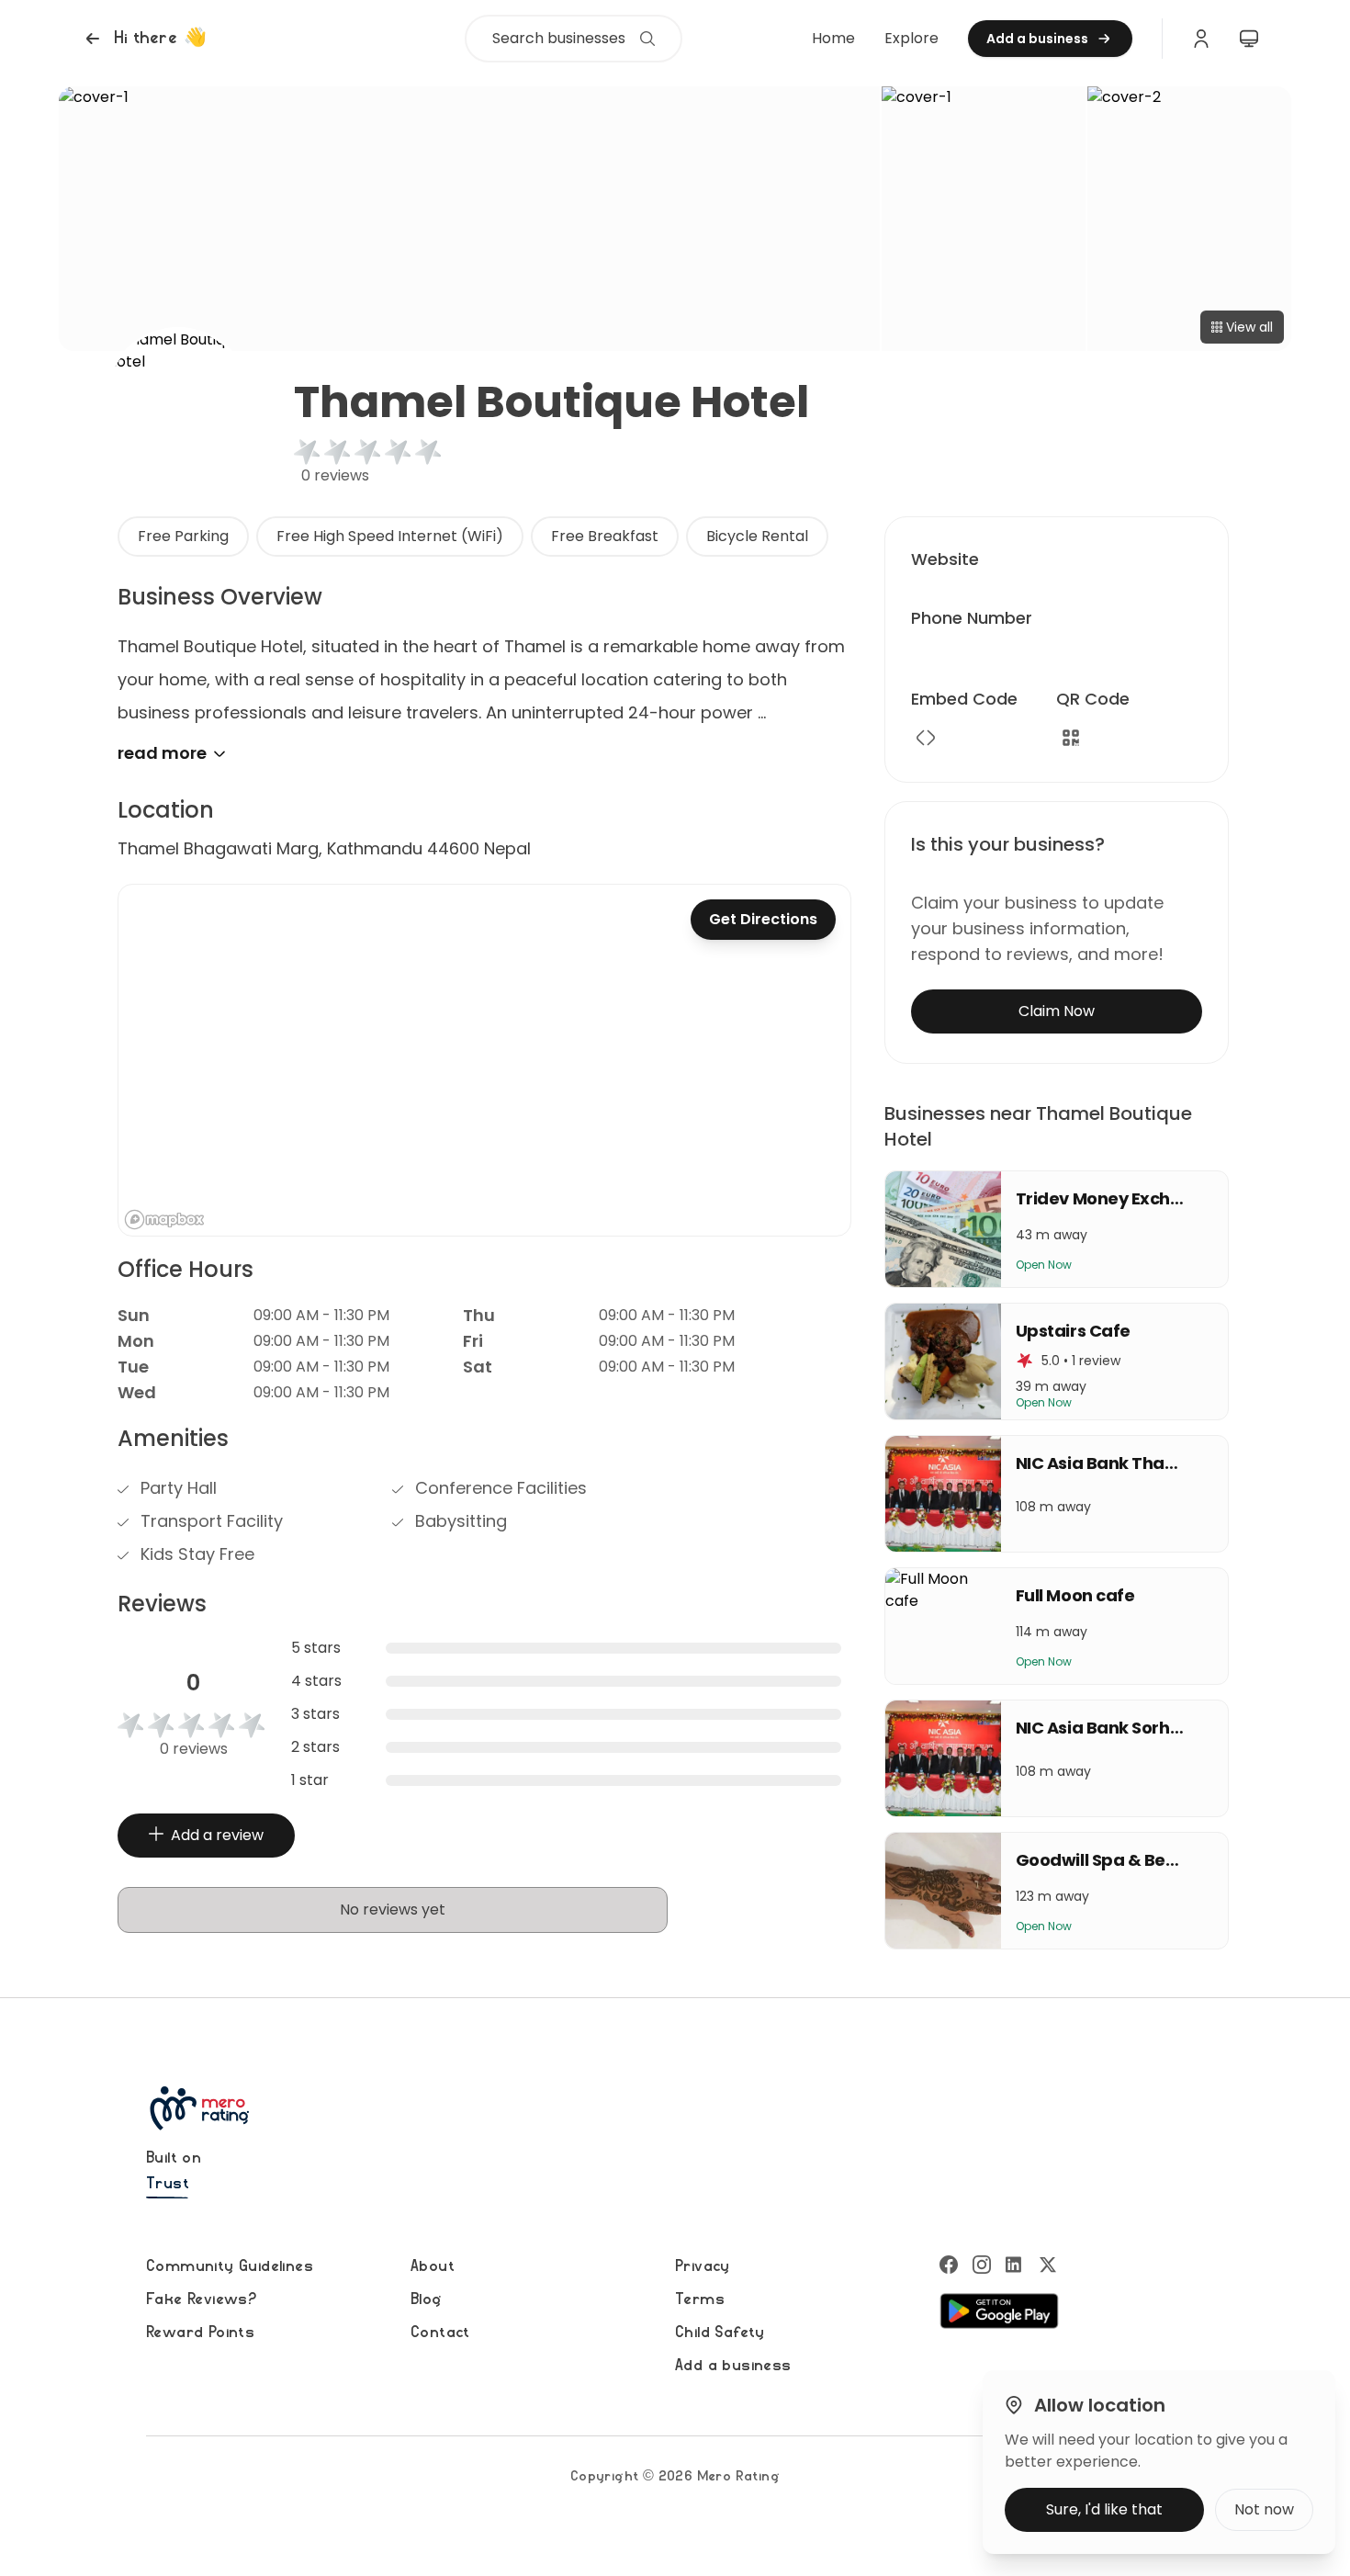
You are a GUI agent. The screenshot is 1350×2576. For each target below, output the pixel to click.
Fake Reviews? (201, 2299)
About (433, 2266)
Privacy (703, 2266)
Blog (426, 2299)
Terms (700, 2299)
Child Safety (720, 2333)
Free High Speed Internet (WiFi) (390, 536)
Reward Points (200, 2333)
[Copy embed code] (926, 738)
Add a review (217, 1835)
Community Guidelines (230, 2266)
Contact (440, 2333)
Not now (1264, 2509)
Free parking (183, 536)
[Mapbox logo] (164, 1220)
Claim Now (1057, 1011)
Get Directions (763, 919)
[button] (144, 39)
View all (1249, 327)
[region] (484, 1060)
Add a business (733, 2366)
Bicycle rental (757, 536)
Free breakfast (605, 536)
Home (833, 38)
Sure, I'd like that (1104, 2509)
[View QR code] (1071, 738)
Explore (911, 38)
